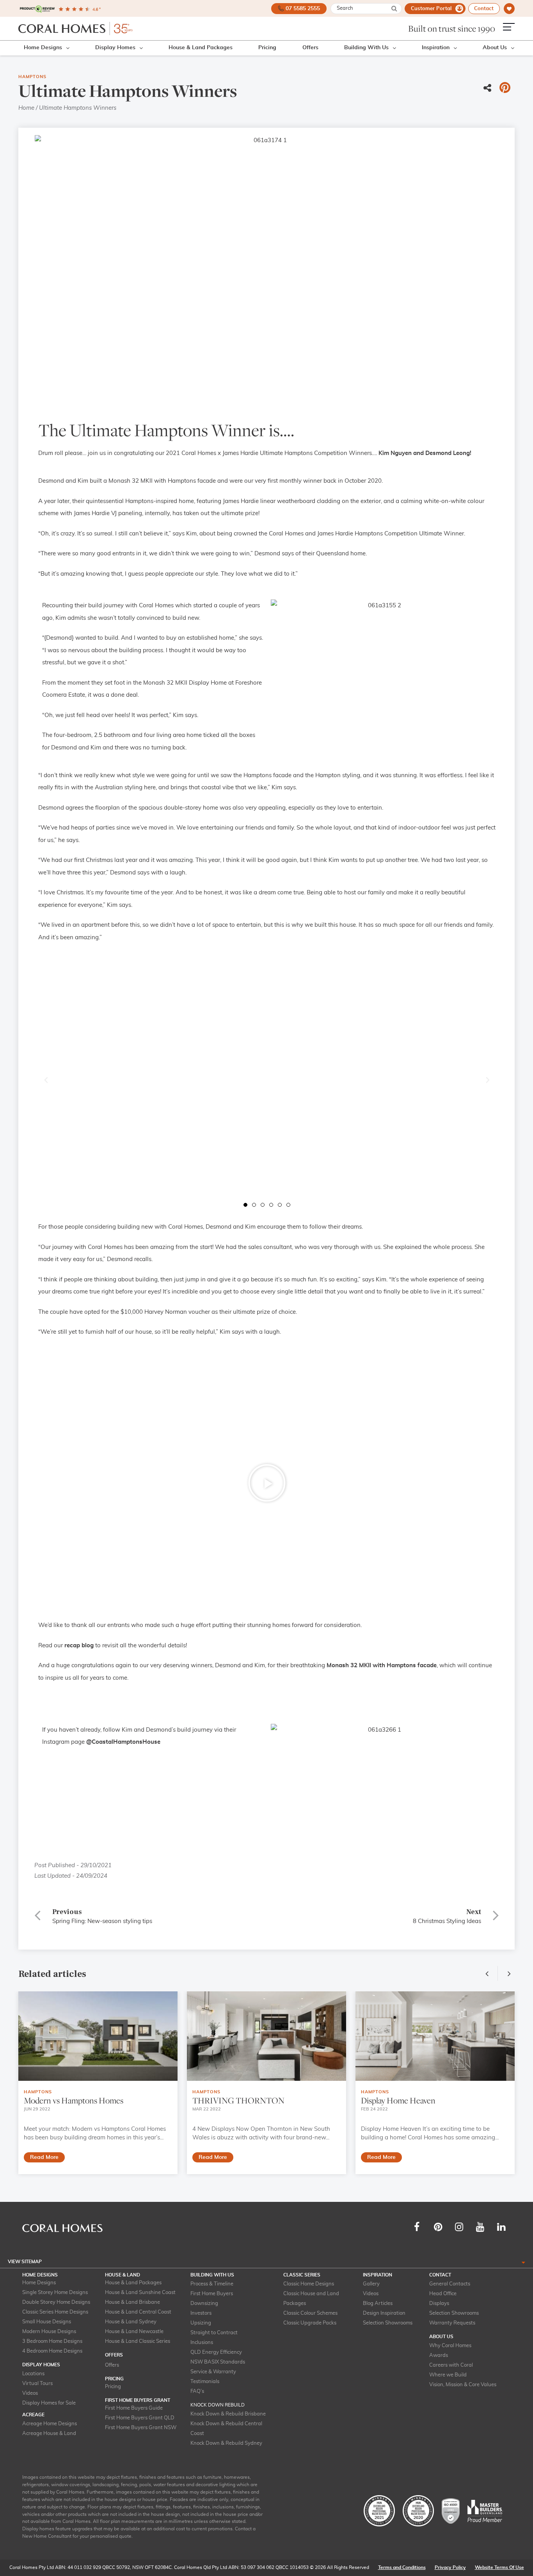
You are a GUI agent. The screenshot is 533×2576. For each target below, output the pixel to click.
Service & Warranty (213, 2372)
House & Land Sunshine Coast (140, 2293)
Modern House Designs (49, 2332)
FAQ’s (197, 2391)
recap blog (79, 1646)
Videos (30, 2393)
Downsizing (204, 2304)
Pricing (267, 48)
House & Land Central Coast (138, 2312)
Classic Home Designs (309, 2284)
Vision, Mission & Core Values (463, 2385)
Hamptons (32, 77)
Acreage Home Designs (50, 2424)
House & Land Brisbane (132, 2302)
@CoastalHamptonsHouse (123, 1742)
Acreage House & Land (49, 2434)
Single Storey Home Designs (55, 2293)
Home (26, 108)
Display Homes (115, 48)
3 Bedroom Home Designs (52, 2341)
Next (507, 1973)
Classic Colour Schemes (310, 2313)
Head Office (443, 2294)
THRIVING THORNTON (238, 2101)
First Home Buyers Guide (134, 2408)
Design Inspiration (384, 2313)
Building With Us (366, 48)
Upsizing (201, 2323)
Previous (489, 1973)
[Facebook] (417, 2227)
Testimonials (205, 2382)
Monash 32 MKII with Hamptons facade (382, 1665)
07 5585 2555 (303, 9)
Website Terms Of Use (499, 2567)
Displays (439, 2304)
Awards (439, 2356)
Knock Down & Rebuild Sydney (226, 2443)
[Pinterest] (438, 2227)
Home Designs (43, 48)
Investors (201, 2313)
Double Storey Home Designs (56, 2302)
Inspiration (436, 48)
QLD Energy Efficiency (216, 2352)
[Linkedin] (501, 2227)
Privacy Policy (450, 2567)
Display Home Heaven (398, 2101)
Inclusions (202, 2343)
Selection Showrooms (388, 2323)
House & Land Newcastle (134, 2332)
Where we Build (448, 2375)
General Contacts (450, 2284)
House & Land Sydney (131, 2322)
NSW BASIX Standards (218, 2362)
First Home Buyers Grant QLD (140, 2418)
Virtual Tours (37, 2384)
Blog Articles (378, 2304)
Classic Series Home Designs (55, 2312)
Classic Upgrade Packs (310, 2323)
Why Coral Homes (450, 2346)
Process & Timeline (212, 2284)
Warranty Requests (452, 2323)
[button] (46, 1080)
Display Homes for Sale (49, 2403)
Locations (33, 2374)
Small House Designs (47, 2322)
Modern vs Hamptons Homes (74, 2101)
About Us (495, 48)
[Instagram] (459, 2227)
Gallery (371, 2284)
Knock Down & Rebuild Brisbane (228, 2414)
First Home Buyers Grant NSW (141, 2428)
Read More (44, 2157)
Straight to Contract (214, 2333)
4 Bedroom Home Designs (52, 2351)
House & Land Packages (201, 48)
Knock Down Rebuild (218, 2405)
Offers (310, 48)
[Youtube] (480, 2227)
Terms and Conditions (402, 2567)
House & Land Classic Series (138, 2341)
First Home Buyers (212, 2294)
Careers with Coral (451, 2365)
